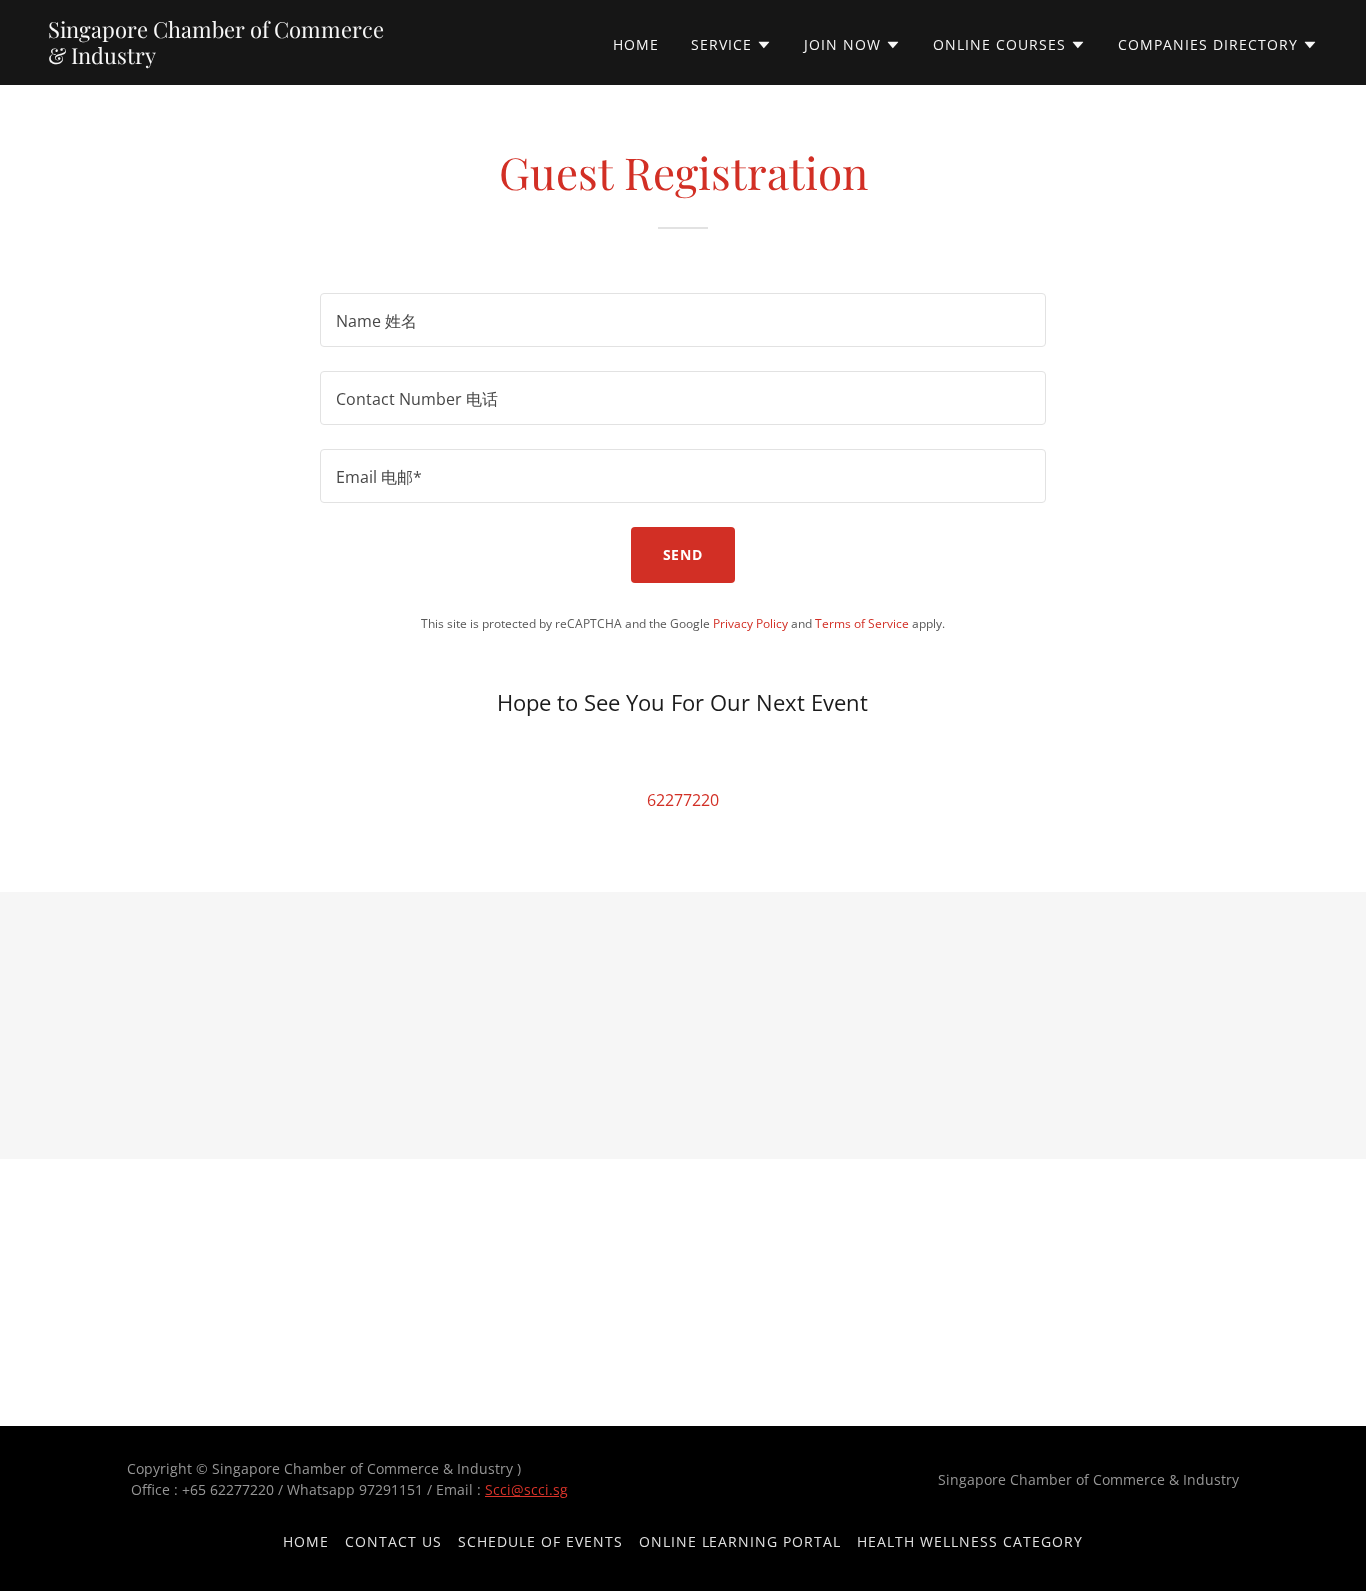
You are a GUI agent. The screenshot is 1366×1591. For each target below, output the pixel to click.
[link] (270, 58)
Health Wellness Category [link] (970, 1541)
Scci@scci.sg (526, 1489)
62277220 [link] (683, 800)
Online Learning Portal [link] (740, 1541)
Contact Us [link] (393, 1541)
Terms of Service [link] (862, 623)
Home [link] (636, 44)
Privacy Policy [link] (750, 623)
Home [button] (306, 1541)
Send (683, 554)
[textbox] (682, 320)
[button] (731, 45)
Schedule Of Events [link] (540, 1541)
